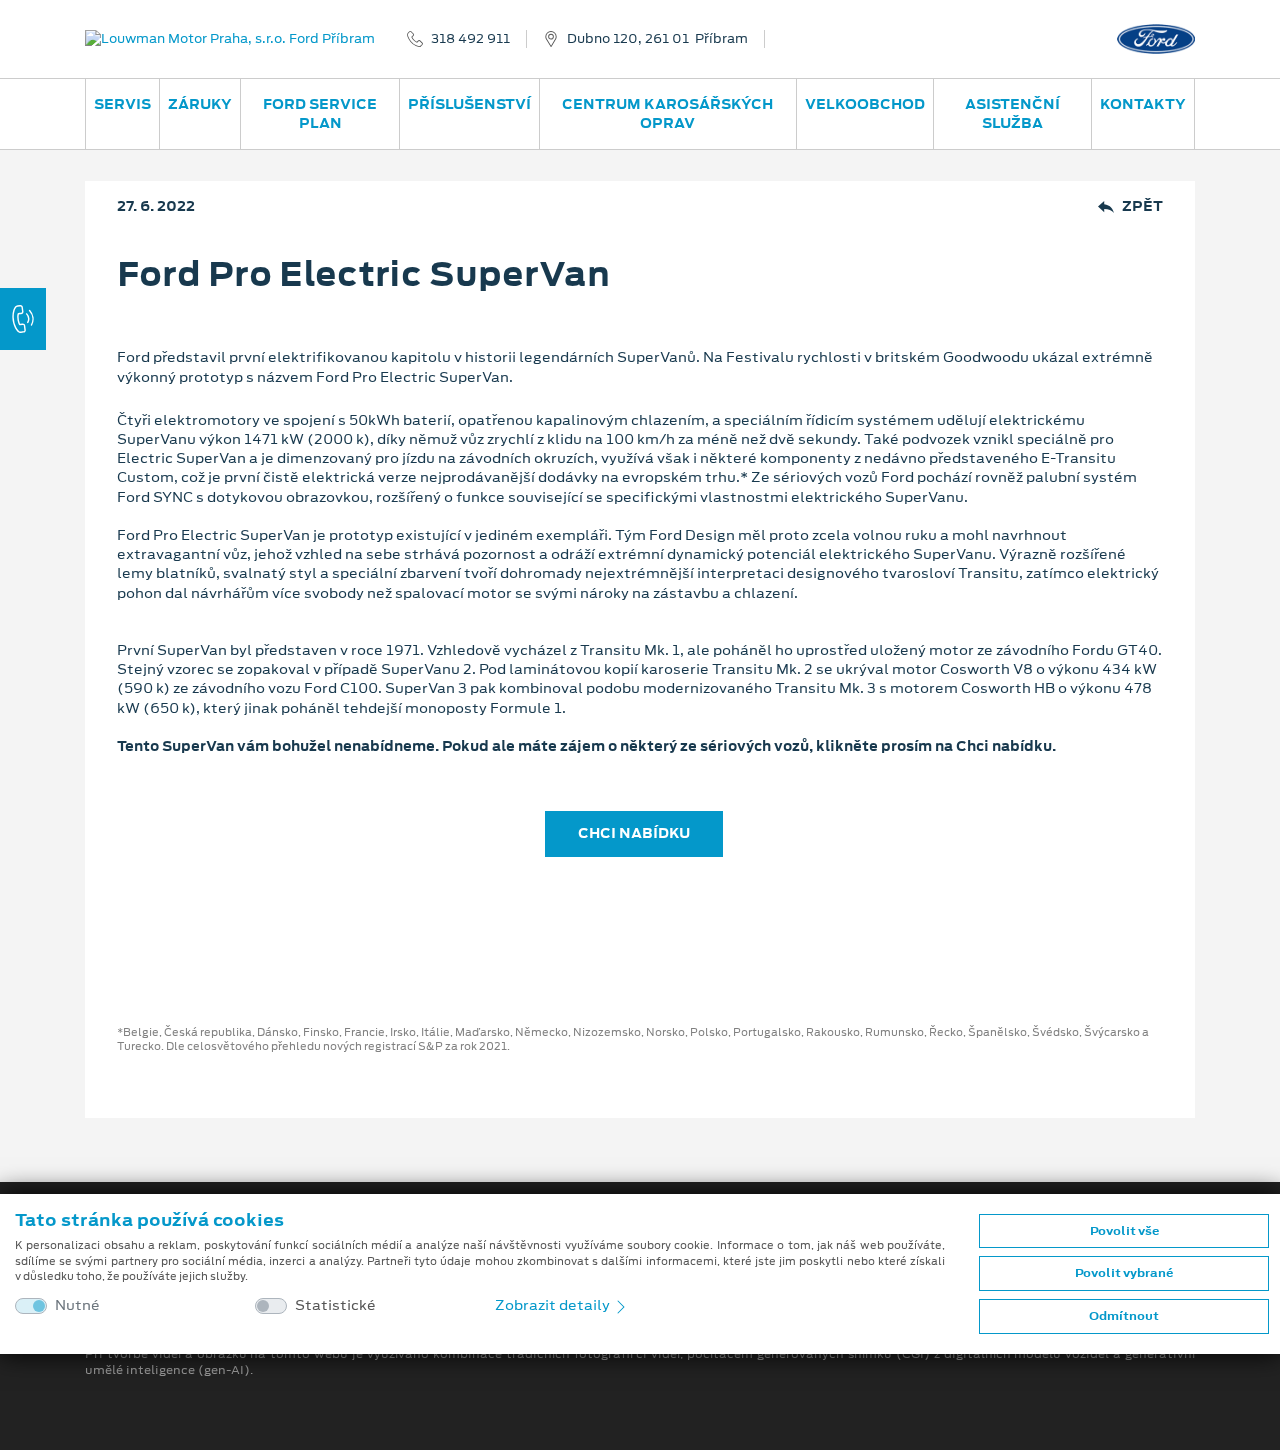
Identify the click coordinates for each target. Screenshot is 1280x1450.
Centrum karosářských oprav (667, 113)
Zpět (1142, 206)
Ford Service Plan (320, 113)
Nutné (77, 1305)
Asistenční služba (1012, 113)
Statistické (335, 1305)
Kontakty (1143, 104)
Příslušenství (469, 104)
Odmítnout (1124, 1316)
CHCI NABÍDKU (634, 833)
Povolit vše (1124, 1231)
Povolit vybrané (1124, 1273)
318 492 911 (470, 39)
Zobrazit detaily (554, 1305)
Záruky (200, 104)
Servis (122, 104)
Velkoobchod (865, 104)
